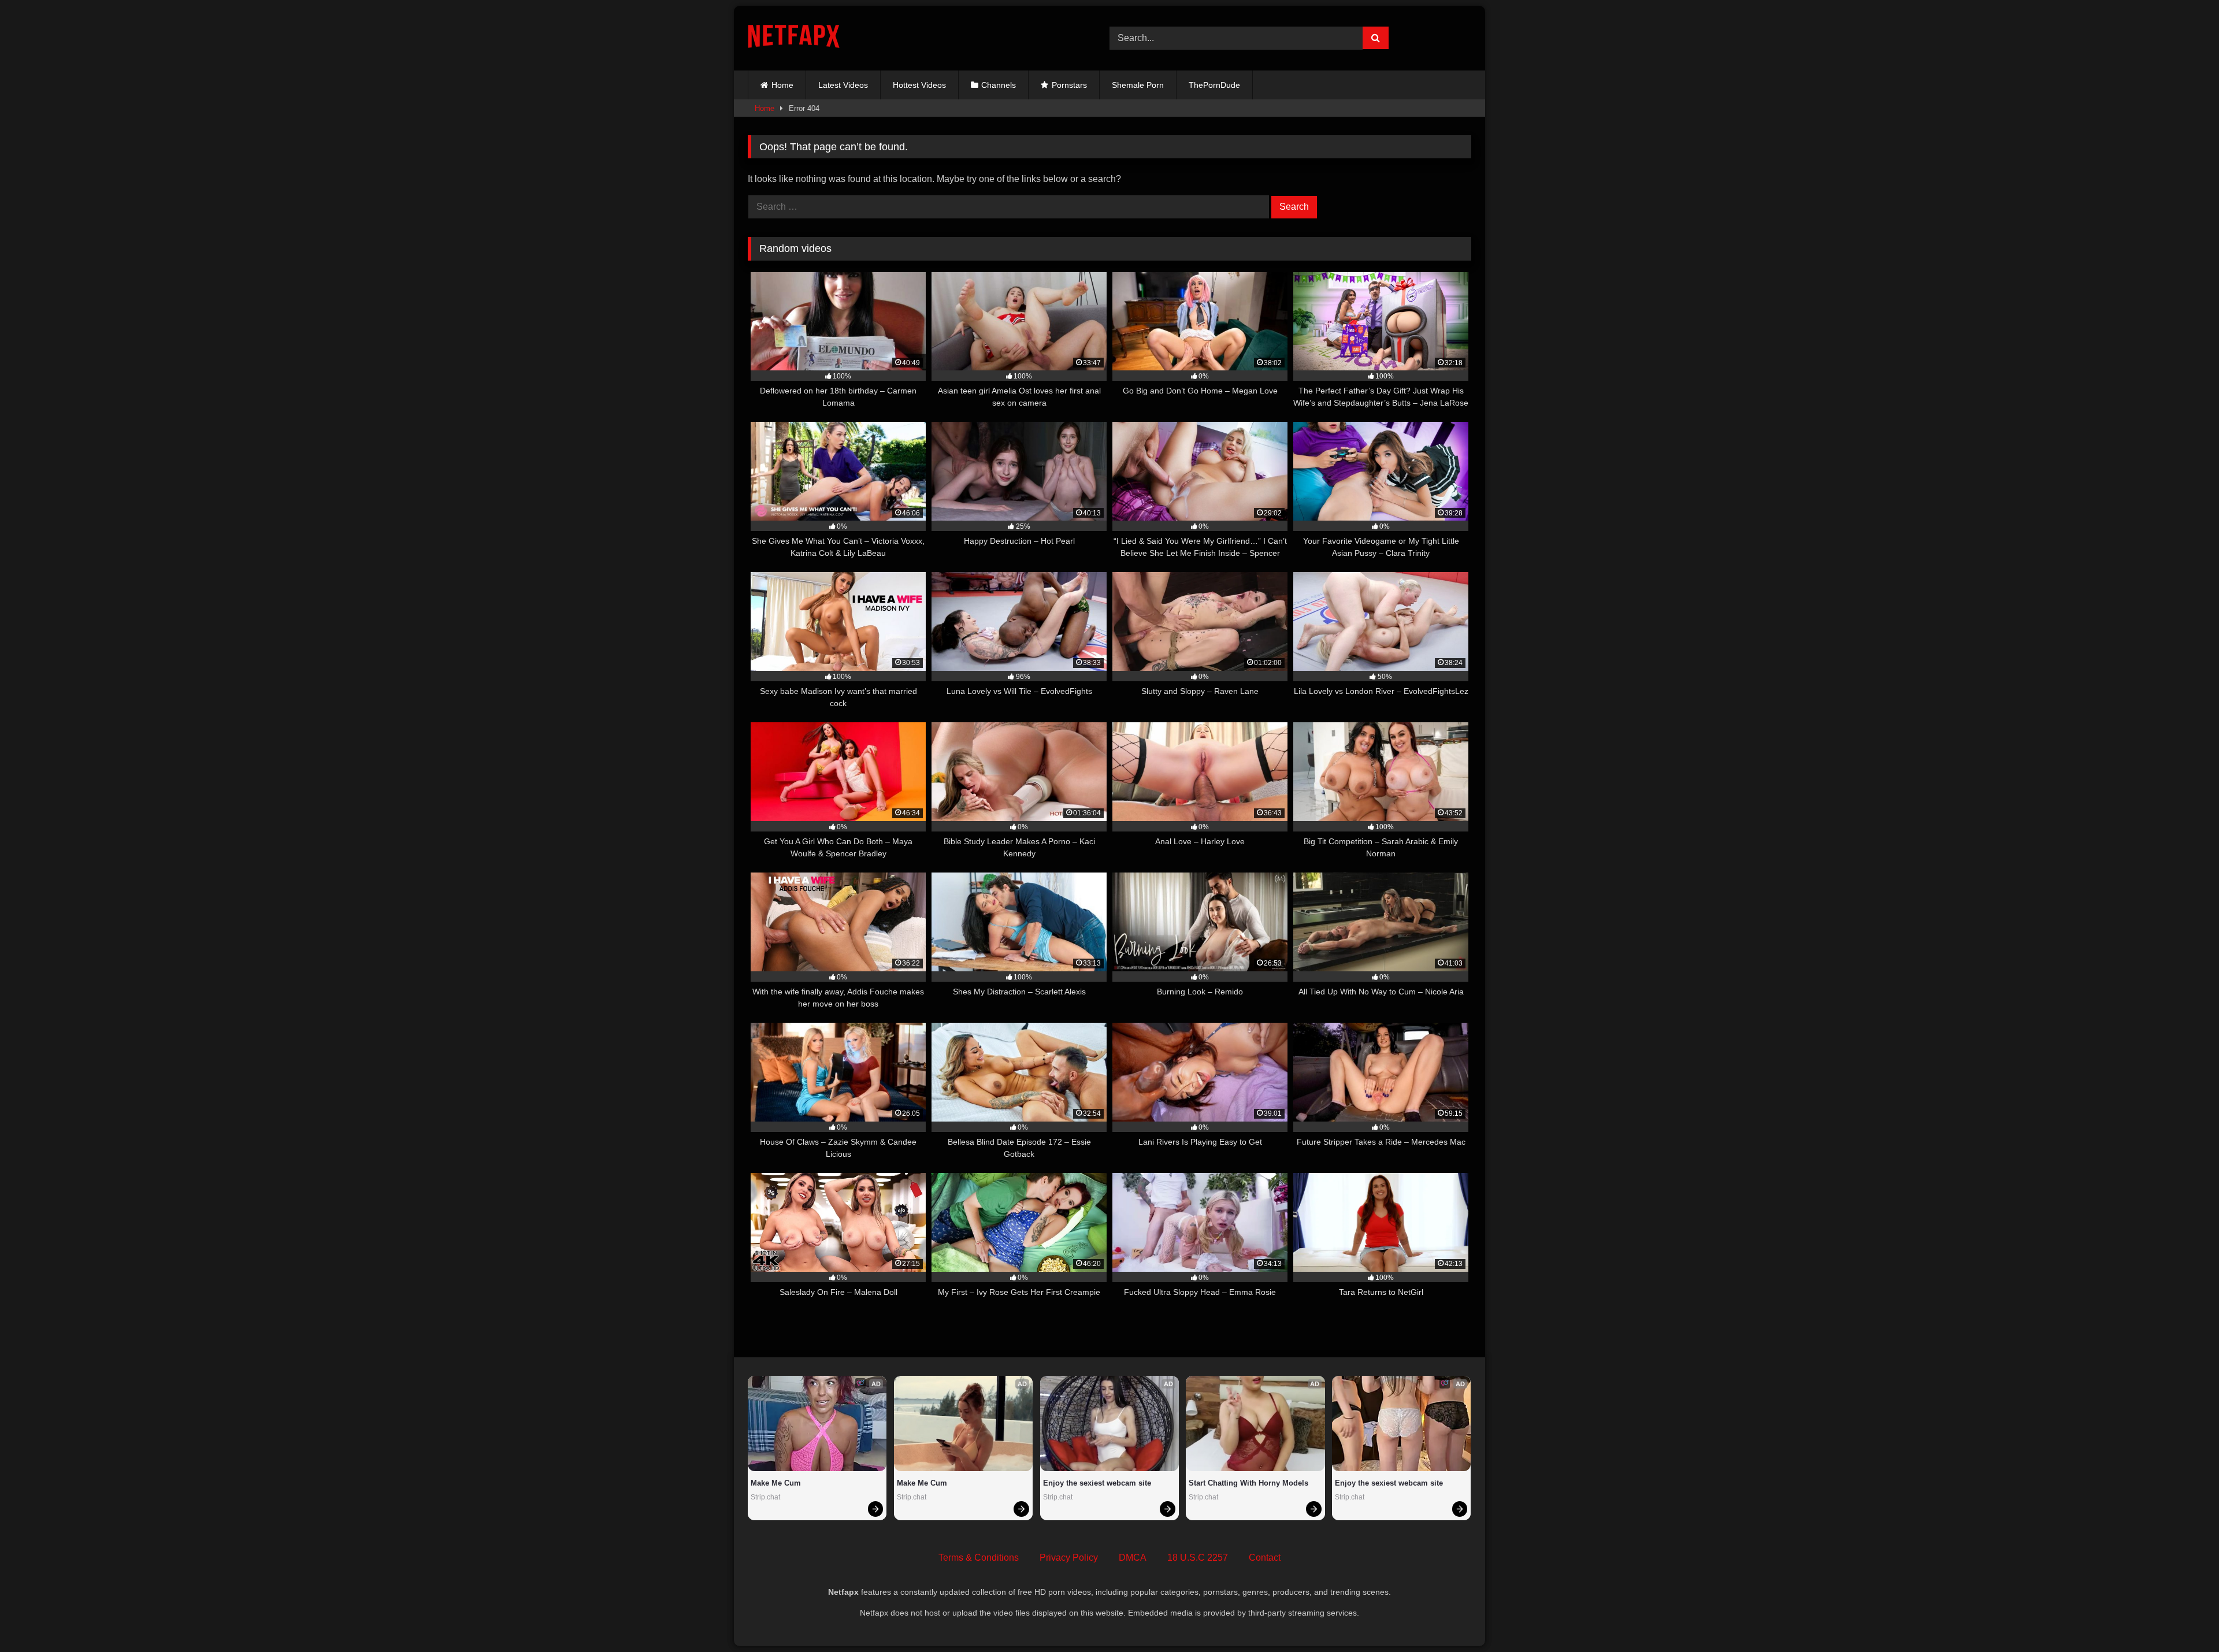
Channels (999, 85)
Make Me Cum (776, 1483)
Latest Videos (843, 85)
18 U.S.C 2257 (1198, 1558)
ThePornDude (1214, 85)
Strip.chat (765, 1497)
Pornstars (1069, 85)
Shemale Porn (1138, 85)
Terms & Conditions (979, 1558)
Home (782, 85)
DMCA (1133, 1558)
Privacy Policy (1069, 1558)
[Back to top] (2183, 1618)
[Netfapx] (794, 38)
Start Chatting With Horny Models (1248, 1483)
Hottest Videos (919, 85)
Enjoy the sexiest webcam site (1097, 1483)
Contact (1265, 1558)
